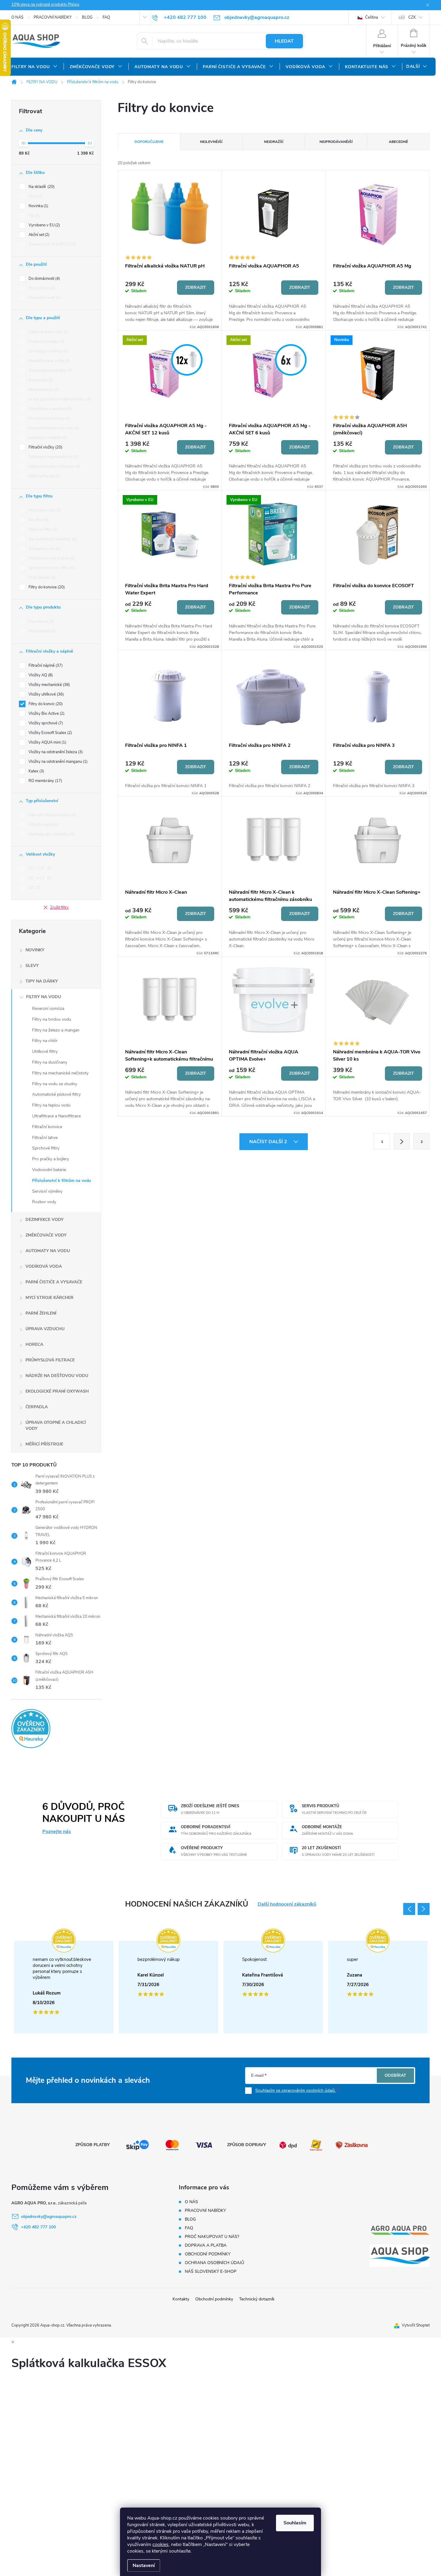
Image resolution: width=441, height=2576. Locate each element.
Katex (36, 771)
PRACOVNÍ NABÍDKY (53, 17)
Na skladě (41, 187)
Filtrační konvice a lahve (51, 558)
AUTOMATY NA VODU (48, 1251)
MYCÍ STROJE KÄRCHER (49, 1298)
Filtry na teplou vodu (51, 1105)
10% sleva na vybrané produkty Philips (45, 5)
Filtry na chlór (45, 1041)
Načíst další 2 (269, 1142)
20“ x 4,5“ (39, 878)
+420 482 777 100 (38, 2227)
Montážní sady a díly (48, 361)
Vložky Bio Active (46, 714)
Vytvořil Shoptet (416, 2325)
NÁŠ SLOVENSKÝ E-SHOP (211, 2271)
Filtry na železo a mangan (56, 1030)
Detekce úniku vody (48, 332)
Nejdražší (274, 142)
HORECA (34, 1344)
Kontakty (181, 2299)
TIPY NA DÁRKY (42, 981)
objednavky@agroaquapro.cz (49, 2217)
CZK (412, 17)
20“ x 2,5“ (39, 868)
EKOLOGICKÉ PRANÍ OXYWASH (57, 1391)
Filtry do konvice (46, 587)
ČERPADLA (37, 1407)
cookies (160, 2544)
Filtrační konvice (47, 1127)
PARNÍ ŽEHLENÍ (41, 1313)
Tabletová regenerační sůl (53, 457)
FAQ (106, 17)
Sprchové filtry (46, 1148)
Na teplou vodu (44, 549)
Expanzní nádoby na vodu (53, 428)
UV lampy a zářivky (48, 351)
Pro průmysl (41, 288)
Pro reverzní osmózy (49, 418)
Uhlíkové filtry (43, 530)
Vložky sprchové (45, 723)
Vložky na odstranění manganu (57, 762)
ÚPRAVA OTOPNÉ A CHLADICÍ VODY (56, 1425)
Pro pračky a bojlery (51, 1159)
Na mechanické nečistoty (52, 539)
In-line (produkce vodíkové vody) (59, 399)
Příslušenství (42, 578)
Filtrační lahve (45, 1138)
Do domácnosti (44, 279)
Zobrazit (196, 287)
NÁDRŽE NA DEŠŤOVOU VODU (57, 1376)
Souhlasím (295, 2523)
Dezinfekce (40, 622)
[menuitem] (34, 67)
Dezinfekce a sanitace (49, 409)
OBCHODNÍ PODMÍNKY (208, 2254)
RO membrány (45, 781)
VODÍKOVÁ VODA (44, 1266)
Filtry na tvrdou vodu (52, 1019)
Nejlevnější (211, 142)
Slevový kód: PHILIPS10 (52, 244)
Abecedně (398, 142)
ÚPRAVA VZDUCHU (45, 1329)
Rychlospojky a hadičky (51, 834)
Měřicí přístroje (44, 476)
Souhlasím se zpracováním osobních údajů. (295, 2090)
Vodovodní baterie (49, 1170)
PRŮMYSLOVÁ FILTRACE (50, 1360)
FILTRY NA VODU (43, 997)
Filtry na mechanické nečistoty (60, 1073)
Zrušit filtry (59, 907)
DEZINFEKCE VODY (45, 1220)
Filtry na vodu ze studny (55, 1084)
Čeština (371, 17)
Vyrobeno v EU (44, 225)
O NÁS (17, 17)
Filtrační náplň (43, 825)
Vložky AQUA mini (47, 742)
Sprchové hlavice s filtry (51, 568)
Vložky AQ (40, 675)
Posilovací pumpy (46, 342)
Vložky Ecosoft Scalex (50, 733)
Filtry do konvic (45, 704)
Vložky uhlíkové (46, 694)
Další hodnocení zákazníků (287, 1904)
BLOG (87, 17)
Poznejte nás (57, 1832)
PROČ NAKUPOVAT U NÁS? (212, 2237)
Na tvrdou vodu (44, 510)
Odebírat (395, 2075)
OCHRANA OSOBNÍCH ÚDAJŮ (214, 2263)
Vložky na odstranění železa (55, 752)
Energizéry (40, 380)
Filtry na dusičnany (50, 1062)
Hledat (284, 41)
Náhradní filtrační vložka (52, 815)
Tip (33, 216)
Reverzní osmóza (48, 1009)
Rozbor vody (44, 1202)
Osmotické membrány (50, 370)
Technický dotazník (257, 2299)
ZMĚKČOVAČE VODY (46, 1235)
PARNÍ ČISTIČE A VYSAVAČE (54, 1282)
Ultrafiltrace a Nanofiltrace (56, 1116)
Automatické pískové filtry (56, 1094)
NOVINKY (35, 950)
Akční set (38, 235)
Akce (35, 196)
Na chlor (38, 520)
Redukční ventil (44, 298)
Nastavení (144, 2565)
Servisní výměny (47, 1191)
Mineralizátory (43, 390)
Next (424, 1909)
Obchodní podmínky (214, 2299)
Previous (409, 1909)
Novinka (38, 206)
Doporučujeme (149, 142)
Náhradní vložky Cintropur (54, 467)
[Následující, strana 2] (402, 1141)
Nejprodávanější (336, 142)
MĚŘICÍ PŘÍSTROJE (44, 1444)
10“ (34, 888)
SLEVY (32, 966)
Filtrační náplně (45, 666)
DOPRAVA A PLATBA (206, 2245)
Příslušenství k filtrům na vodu (61, 1181)
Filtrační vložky (45, 447)
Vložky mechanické (49, 685)
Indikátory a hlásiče (47, 438)
